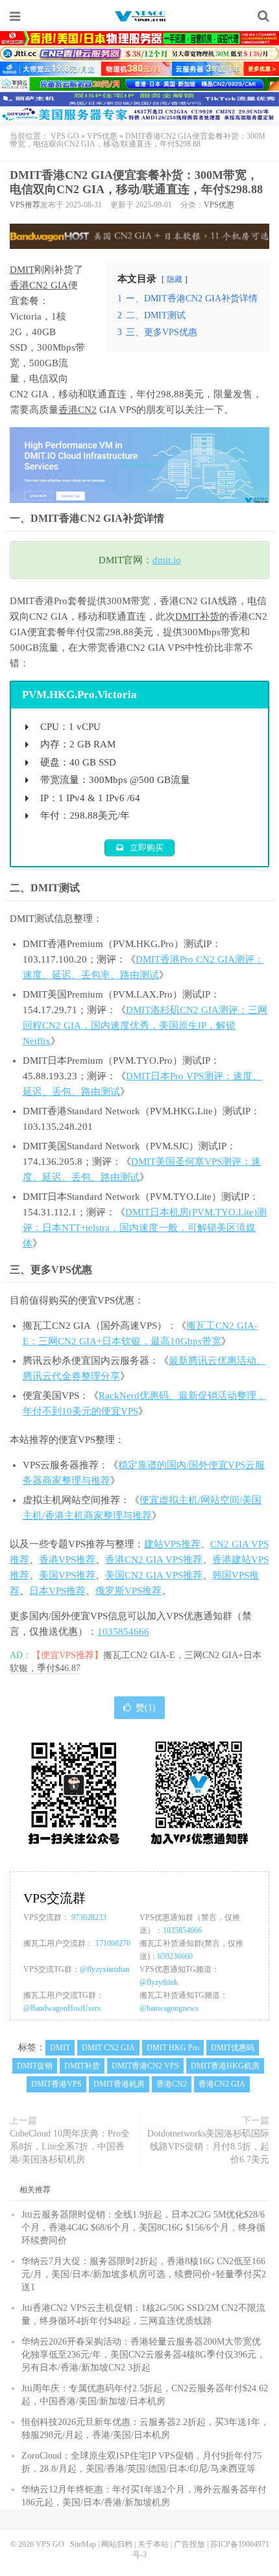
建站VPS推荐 (172, 1544)
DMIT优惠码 (233, 2048)
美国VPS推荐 (67, 1575)
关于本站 (153, 2544)
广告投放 (189, 2544)
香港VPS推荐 (67, 1560)
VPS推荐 (25, 205)
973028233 (89, 1917)
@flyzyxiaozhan (105, 1969)
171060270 (113, 1943)
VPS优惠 (102, 136)
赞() (146, 1708)
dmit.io (167, 560)
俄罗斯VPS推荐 (128, 1591)
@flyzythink (159, 1982)
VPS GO (139, 16)
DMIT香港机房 (119, 2084)
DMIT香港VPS (56, 2084)
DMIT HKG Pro (173, 2048)
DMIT (22, 270)
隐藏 (175, 279)
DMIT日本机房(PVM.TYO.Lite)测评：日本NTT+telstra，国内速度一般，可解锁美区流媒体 (145, 1228)
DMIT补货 (197, 616)
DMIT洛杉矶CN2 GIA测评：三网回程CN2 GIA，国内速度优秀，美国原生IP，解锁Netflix (145, 1025)
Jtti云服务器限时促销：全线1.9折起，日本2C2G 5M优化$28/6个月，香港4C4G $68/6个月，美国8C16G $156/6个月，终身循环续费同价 (143, 2228)
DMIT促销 (35, 2066)
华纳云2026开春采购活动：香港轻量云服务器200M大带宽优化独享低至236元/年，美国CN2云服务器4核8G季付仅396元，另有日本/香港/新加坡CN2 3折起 (143, 2355)
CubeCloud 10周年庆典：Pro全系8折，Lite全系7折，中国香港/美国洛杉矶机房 (70, 2147)
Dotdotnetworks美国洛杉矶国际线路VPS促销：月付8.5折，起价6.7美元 (208, 2147)
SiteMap (83, 2544)
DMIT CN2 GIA (108, 2048)
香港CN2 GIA (39, 285)
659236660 (175, 1956)
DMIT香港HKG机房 (225, 2066)
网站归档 (117, 2544)
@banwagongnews (169, 2008)
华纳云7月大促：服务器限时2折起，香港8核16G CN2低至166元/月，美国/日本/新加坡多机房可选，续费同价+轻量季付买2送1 (144, 2274)
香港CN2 (78, 410)
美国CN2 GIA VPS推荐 (154, 1575)
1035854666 (123, 1632)
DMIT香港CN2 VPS (145, 2066)
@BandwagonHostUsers (62, 2008)
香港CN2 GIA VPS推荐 (154, 1560)
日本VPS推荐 (57, 1591)
